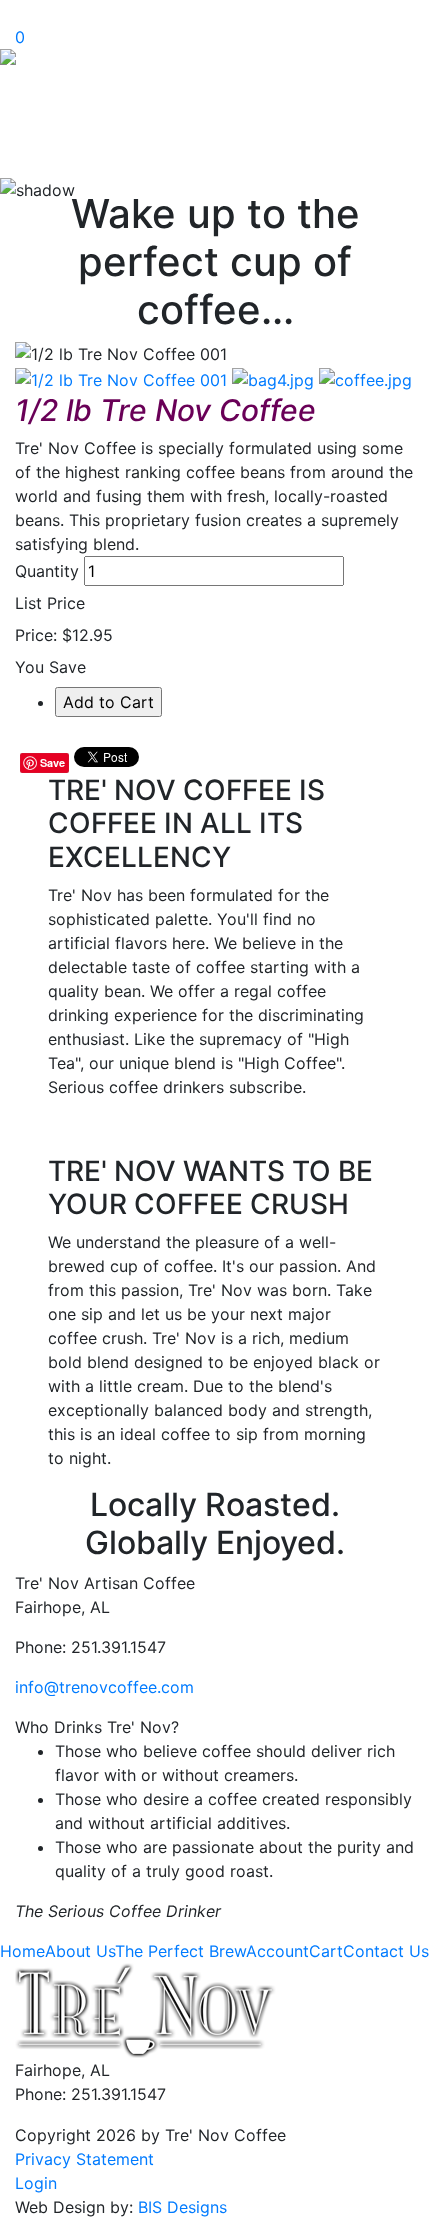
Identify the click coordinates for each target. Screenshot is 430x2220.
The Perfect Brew (180, 1951)
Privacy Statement (84, 2159)
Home (22, 1951)
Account (277, 1951)
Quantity (47, 571)
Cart (326, 1951)
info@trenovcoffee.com (104, 1687)
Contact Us (386, 1951)
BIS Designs (182, 2207)
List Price (50, 603)
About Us (80, 1951)
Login (36, 2183)
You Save (50, 667)
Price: (36, 635)
